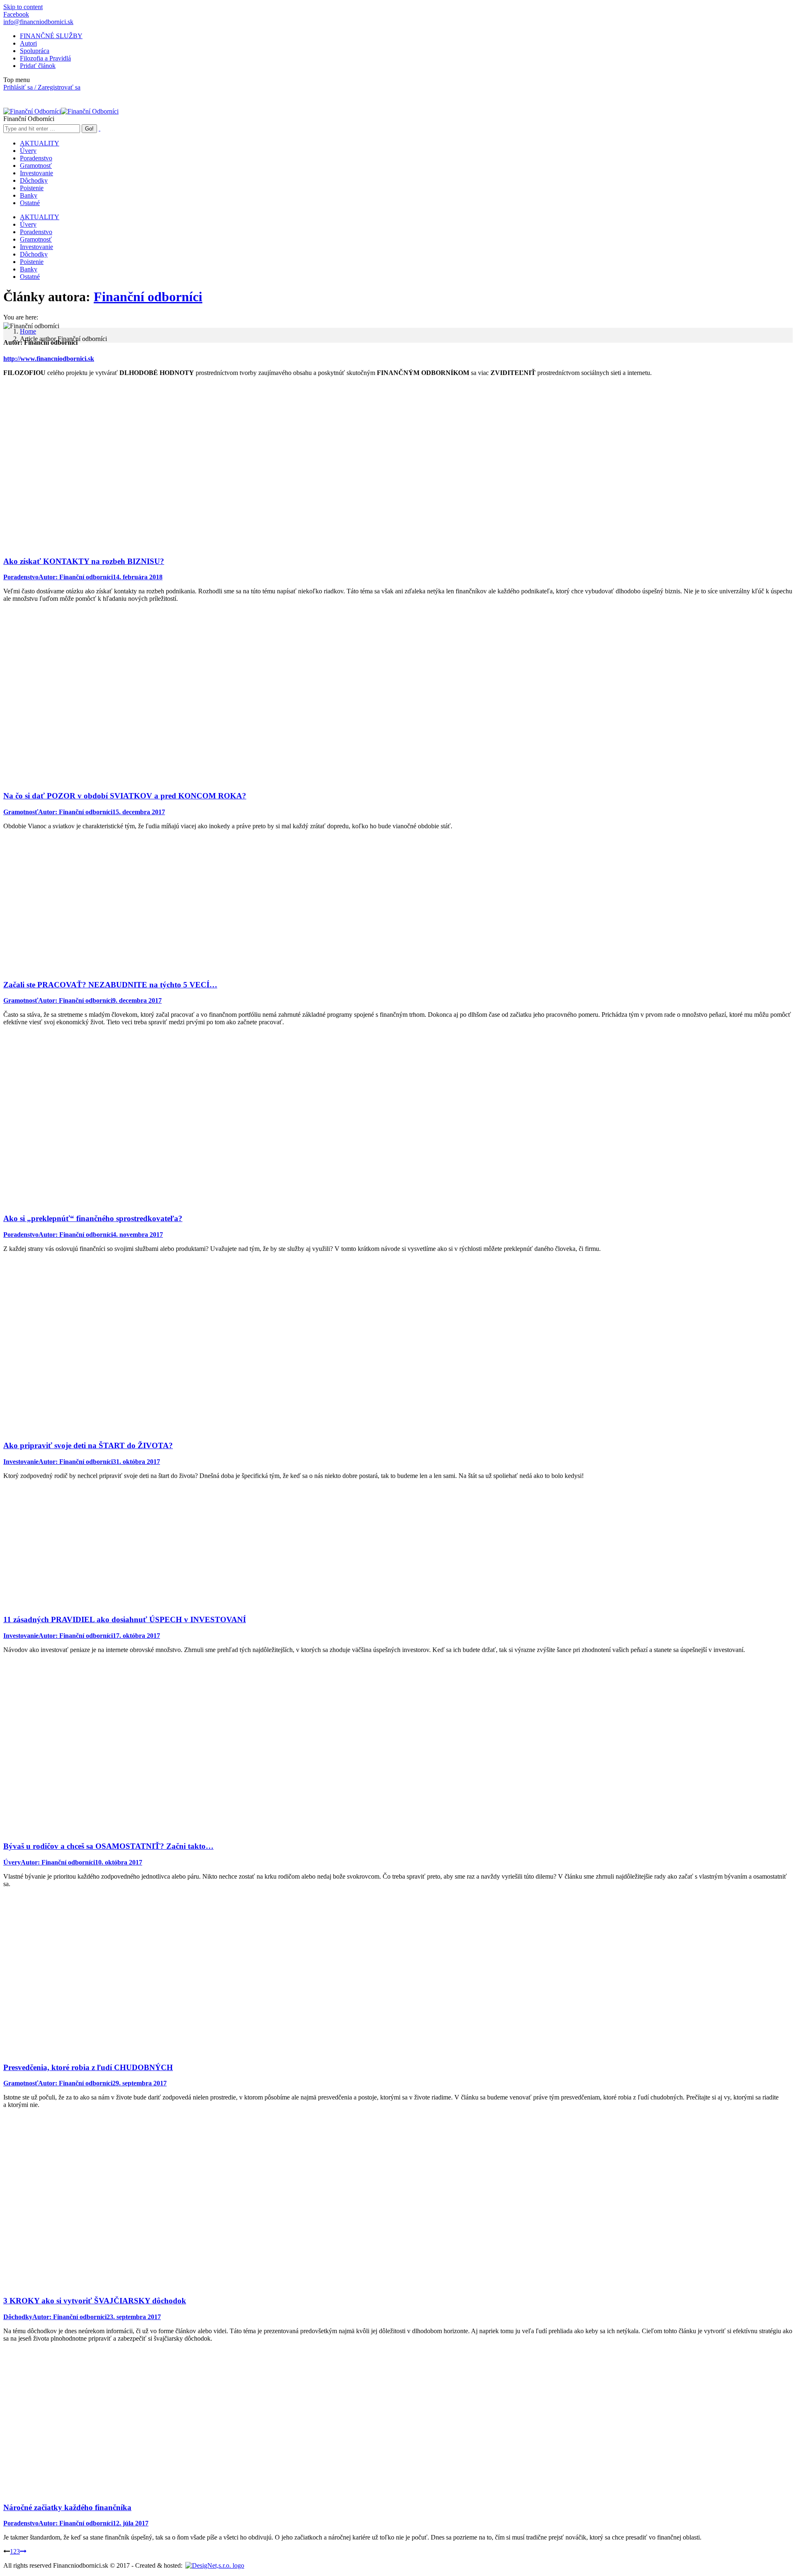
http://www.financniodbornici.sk (49, 359)
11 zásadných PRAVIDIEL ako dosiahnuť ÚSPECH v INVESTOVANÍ (125, 1619)
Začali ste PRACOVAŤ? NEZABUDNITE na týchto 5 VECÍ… (110, 985)
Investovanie (21, 1462)
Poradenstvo (21, 577)
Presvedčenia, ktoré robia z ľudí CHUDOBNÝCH (88, 2067)
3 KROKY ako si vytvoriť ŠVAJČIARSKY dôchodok (95, 2301)
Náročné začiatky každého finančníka (67, 2507)
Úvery (12, 1862)
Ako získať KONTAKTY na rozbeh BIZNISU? (84, 561)
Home (28, 331)
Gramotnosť (21, 812)
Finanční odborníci (148, 297)
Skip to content (23, 7)
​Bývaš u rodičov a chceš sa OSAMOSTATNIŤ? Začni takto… (108, 1846)
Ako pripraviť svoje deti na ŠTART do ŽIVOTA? (88, 1445)
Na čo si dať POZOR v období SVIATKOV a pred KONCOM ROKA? (125, 796)
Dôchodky (18, 2317)
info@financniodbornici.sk (38, 22)
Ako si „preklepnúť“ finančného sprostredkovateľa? (93, 1218)
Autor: (76, 577)
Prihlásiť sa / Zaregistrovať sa (42, 87)
